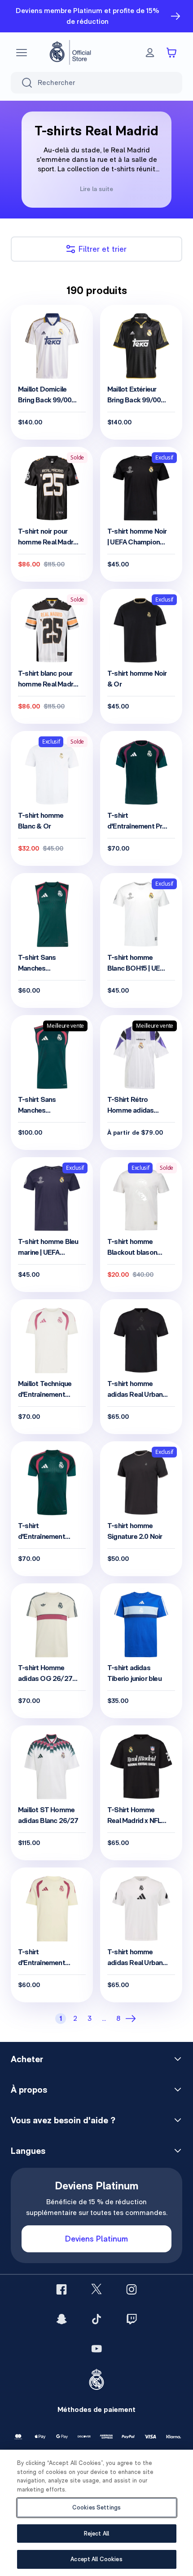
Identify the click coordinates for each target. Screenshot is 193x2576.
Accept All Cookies (96, 2559)
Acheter (27, 2059)
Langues (28, 2151)
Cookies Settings (96, 2507)
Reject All (96, 2534)
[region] (96, 2513)
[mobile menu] (22, 53)
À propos (29, 2090)
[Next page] (132, 2019)
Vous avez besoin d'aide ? (63, 2120)
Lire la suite (96, 189)
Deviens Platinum (96, 2239)
